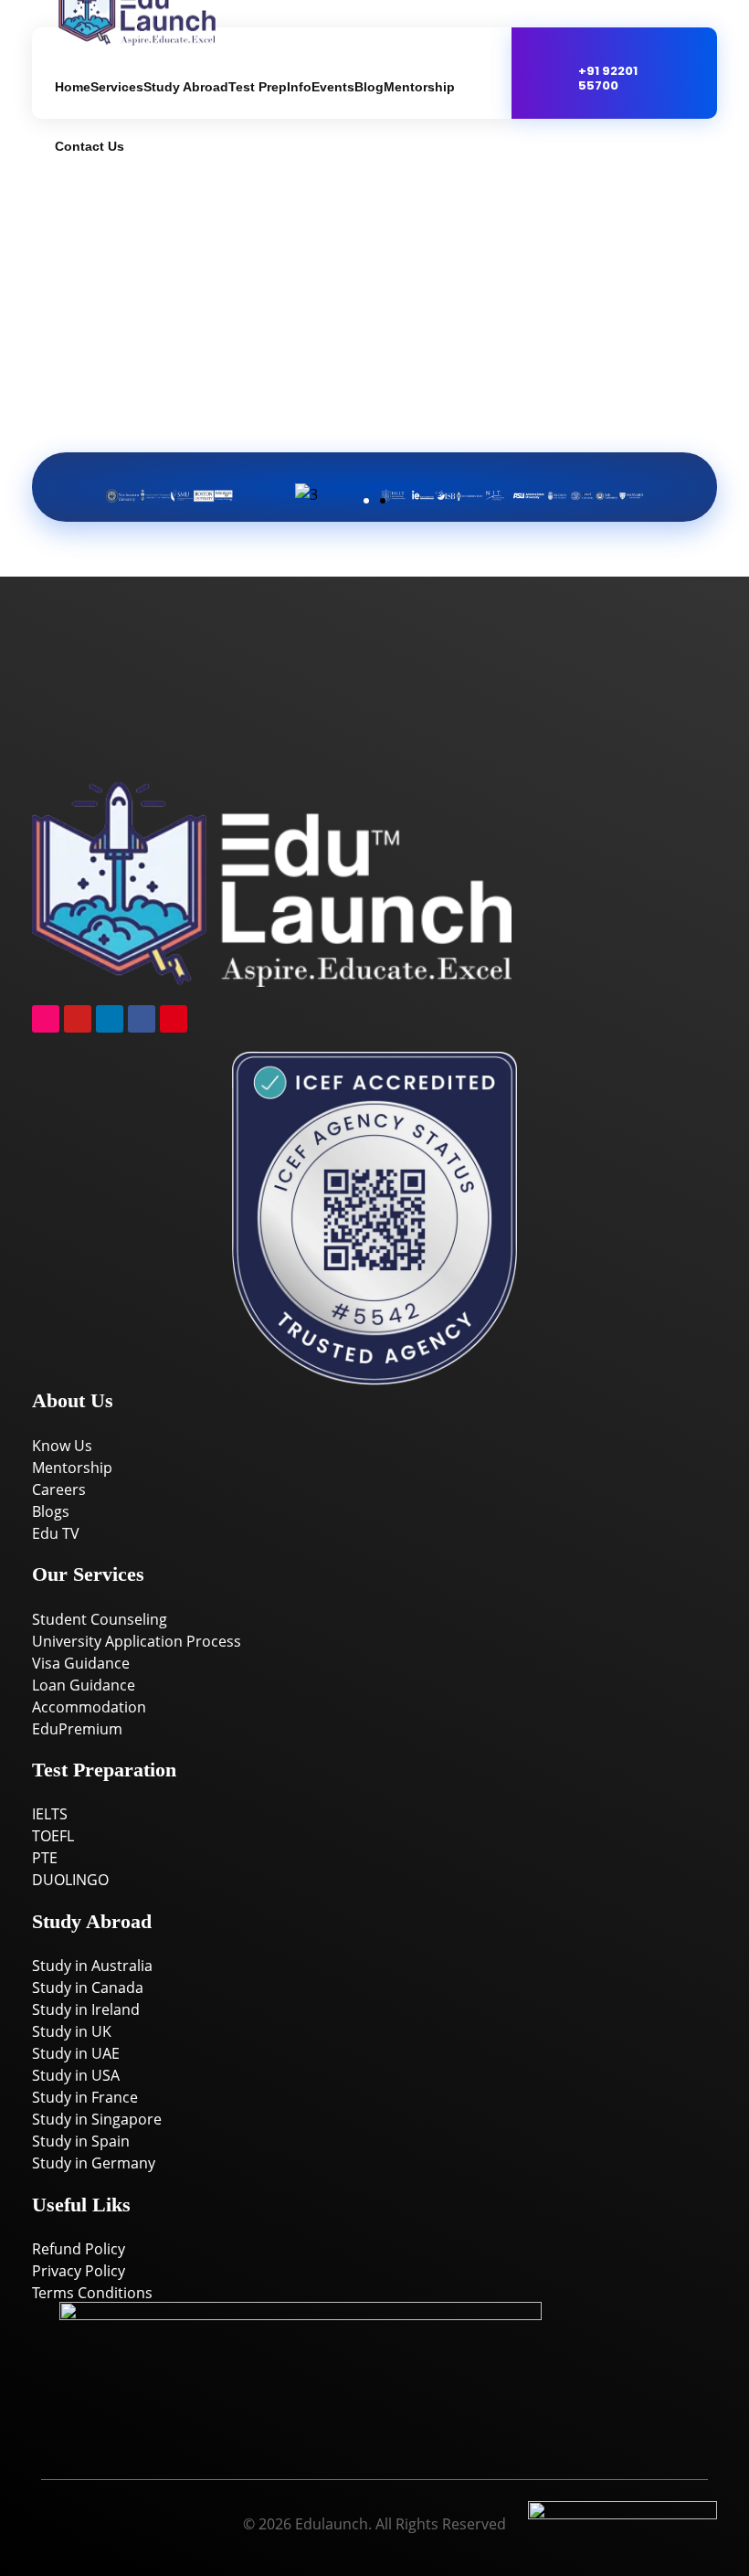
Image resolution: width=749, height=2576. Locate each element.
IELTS (50, 1814)
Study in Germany (94, 2163)
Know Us (62, 1446)
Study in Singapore (97, 2119)
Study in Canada (88, 1988)
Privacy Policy (79, 2271)
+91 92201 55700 (608, 78)
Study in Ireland (86, 2009)
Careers (59, 1489)
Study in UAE (76, 2053)
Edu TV (56, 1533)
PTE (45, 1858)
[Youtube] (78, 1019)
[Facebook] (142, 1019)
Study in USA (76, 2075)
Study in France (85, 2097)
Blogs (51, 1511)
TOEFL (53, 1836)
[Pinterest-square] (174, 1019)
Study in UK (72, 2031)
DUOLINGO (70, 1880)
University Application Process (137, 1641)
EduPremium (77, 1729)
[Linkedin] (110, 1019)
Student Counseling (100, 1619)
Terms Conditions (92, 2293)
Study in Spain (81, 2141)
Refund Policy (79, 2249)
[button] (84, 484)
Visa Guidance (81, 1663)
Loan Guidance (84, 1685)
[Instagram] (46, 1019)
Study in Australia (92, 1966)
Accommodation (89, 1707)
